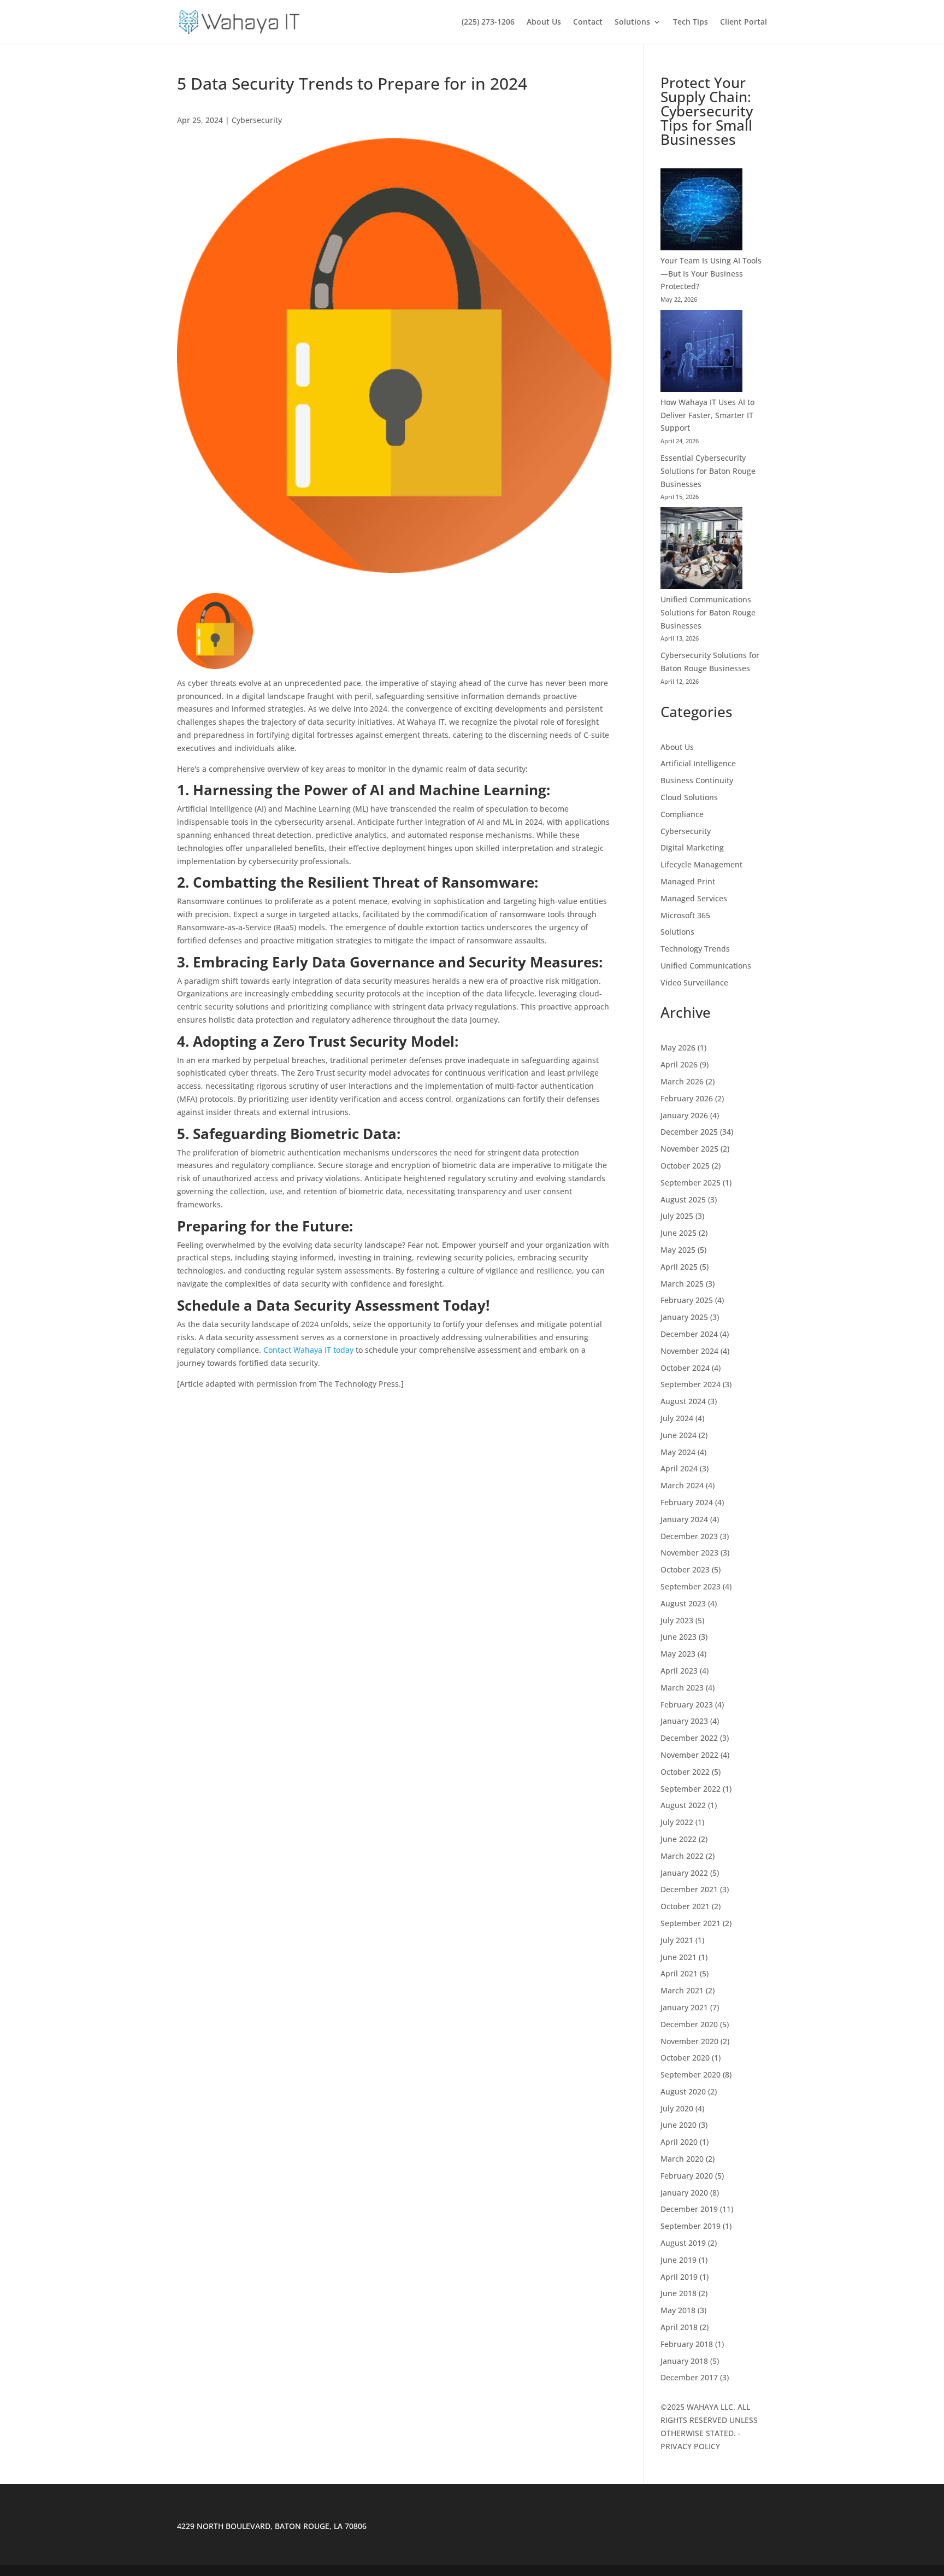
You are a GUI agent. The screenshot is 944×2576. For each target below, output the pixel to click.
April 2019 (679, 2277)
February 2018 (687, 2344)
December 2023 (689, 1536)
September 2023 (691, 1586)
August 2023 (683, 1603)
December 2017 (689, 2377)
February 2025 (687, 1300)
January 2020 (684, 2193)
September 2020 (691, 2075)
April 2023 (679, 1671)
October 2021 (685, 1906)
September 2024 (691, 1384)
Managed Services (694, 898)
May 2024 (678, 1452)
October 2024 (685, 1368)
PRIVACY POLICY (690, 2446)
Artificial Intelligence (698, 763)
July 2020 (677, 2108)
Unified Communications (706, 966)
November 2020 (689, 2041)
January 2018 (684, 2361)
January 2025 (684, 1317)
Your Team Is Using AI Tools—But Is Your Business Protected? (711, 274)
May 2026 (678, 1048)
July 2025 (677, 1216)
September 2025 (691, 1183)
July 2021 (677, 1940)
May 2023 (678, 1654)
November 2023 (689, 1553)
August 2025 (683, 1199)
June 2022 (678, 1839)
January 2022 (684, 1873)
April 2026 (679, 1064)
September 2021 (691, 1923)
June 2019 (678, 2260)
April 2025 (679, 1267)
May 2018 (678, 2310)
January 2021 (684, 2007)
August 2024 (683, 1401)
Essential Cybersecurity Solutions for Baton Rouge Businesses (708, 471)
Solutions (632, 22)
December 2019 (689, 2209)
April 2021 (679, 1973)
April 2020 (679, 2142)
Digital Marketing (692, 847)
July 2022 (677, 1822)
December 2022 (689, 1738)
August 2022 (683, 1805)
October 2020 (685, 2058)
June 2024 (678, 1435)
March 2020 (682, 2159)
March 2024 (682, 1485)
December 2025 (689, 1132)
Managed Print (688, 881)
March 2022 (682, 1856)
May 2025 (678, 1250)
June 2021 (678, 1957)
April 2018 (679, 2327)
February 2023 (687, 1704)
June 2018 (678, 2293)
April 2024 (679, 1468)
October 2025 (685, 1166)
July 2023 (677, 1620)
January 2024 (684, 1519)
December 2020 (689, 2024)
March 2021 (682, 1990)
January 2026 (684, 1115)
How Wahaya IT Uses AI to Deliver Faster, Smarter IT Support (707, 415)
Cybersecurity (257, 120)
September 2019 (691, 2226)
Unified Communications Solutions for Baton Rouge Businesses (708, 612)
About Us (544, 22)
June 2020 (678, 2125)
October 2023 (685, 1569)
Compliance (682, 814)
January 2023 (684, 1721)
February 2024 (687, 1502)
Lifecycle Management (701, 864)
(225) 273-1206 (488, 22)
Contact (588, 22)
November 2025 (689, 1149)
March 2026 (682, 1081)
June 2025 (678, 1233)
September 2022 (691, 1789)
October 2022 (685, 1772)
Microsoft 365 (685, 915)
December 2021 (689, 1889)
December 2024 (689, 1334)
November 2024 (689, 1351)
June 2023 (678, 1637)
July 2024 (677, 1418)
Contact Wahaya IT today (309, 1350)
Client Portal (744, 22)
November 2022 (689, 1755)
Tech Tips (691, 22)
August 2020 (683, 2091)
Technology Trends (695, 949)
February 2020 (687, 2176)
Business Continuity (697, 780)
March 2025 (682, 1284)
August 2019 (683, 2243)
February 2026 (687, 1098)
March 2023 (682, 1688)
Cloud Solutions (689, 797)
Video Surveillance (694, 982)
